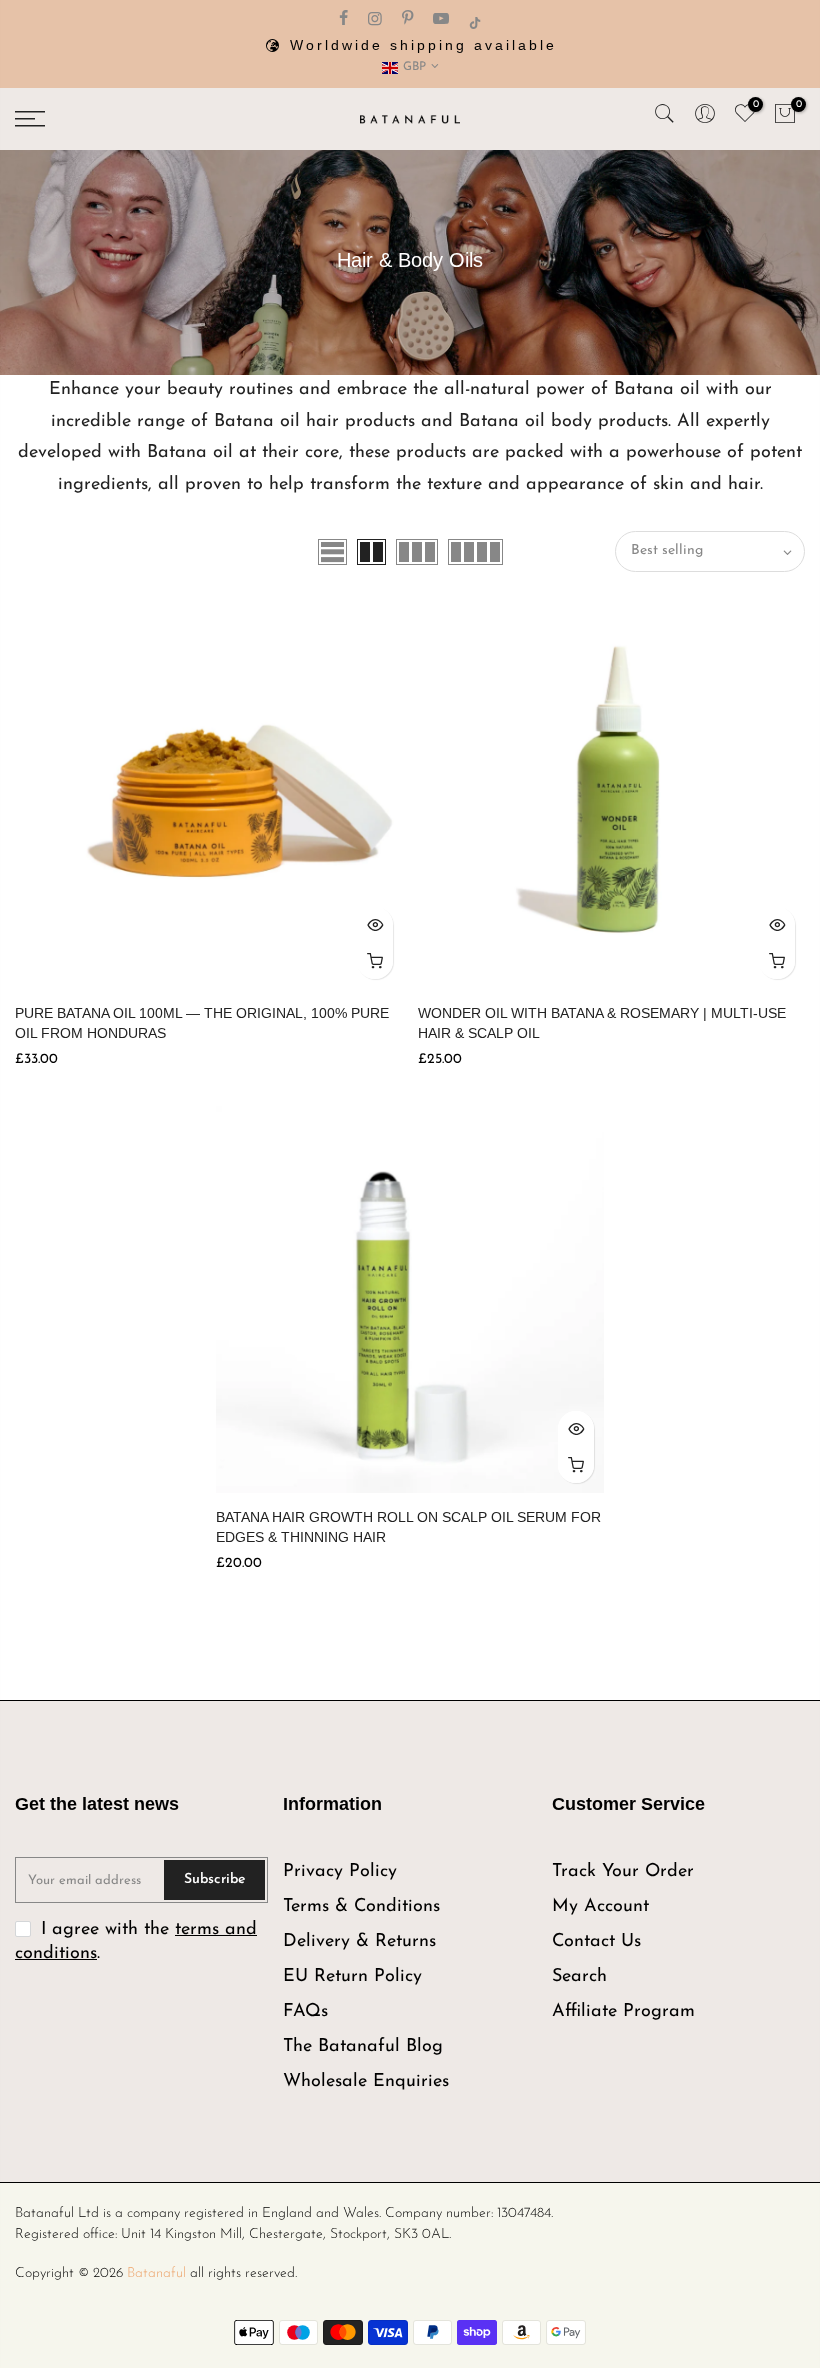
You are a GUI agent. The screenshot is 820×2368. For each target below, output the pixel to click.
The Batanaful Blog (363, 2047)
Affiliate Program (623, 2012)
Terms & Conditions (361, 1907)
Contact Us (596, 1942)
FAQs (305, 2012)
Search (579, 1977)
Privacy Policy (340, 1872)
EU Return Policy (352, 1977)
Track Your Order (623, 1872)
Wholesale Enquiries (366, 2082)
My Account (600, 1907)
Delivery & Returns (359, 1942)
